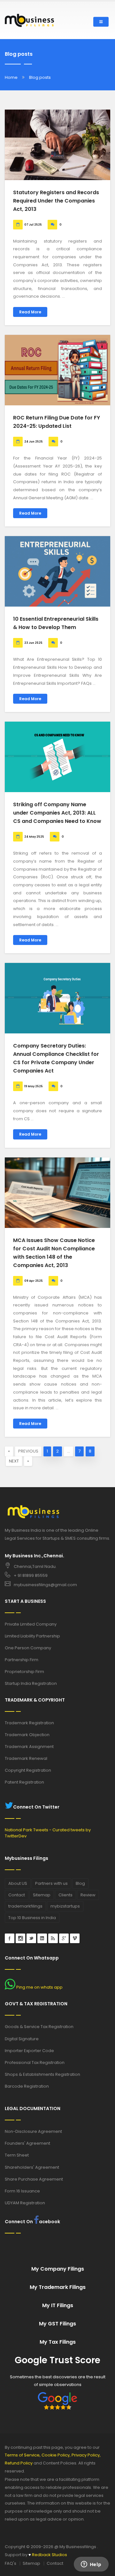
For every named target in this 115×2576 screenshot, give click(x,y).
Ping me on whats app (39, 1987)
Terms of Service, (23, 2455)
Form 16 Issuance (22, 2191)
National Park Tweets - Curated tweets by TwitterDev (48, 1833)
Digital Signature (22, 2039)
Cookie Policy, (56, 2455)
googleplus (64, 1938)
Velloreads (75, 1938)
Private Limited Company (31, 1624)
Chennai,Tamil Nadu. (35, 1566)
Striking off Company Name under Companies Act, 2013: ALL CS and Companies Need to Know (57, 813)
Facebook (10, 1938)
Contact (17, 1895)
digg (53, 1938)
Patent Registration (24, 1782)
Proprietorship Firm (24, 1672)
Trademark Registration (29, 1723)
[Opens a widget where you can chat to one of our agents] (91, 2565)
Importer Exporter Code (29, 2051)
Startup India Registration (31, 1683)
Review (88, 1895)
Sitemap (42, 1895)
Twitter (31, 1938)
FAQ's (11, 2563)
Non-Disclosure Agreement (33, 2131)
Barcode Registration (27, 2086)
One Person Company (28, 1648)
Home (11, 77)
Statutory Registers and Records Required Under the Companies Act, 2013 (56, 201)
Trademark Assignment (29, 1747)
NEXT (14, 1461)
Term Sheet (17, 2155)
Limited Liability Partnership (32, 1636)
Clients (65, 1895)
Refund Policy (19, 2463)
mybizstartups (65, 1906)
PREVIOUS (28, 1451)
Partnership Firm (22, 1660)
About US (18, 1883)
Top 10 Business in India (32, 1918)
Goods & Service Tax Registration (39, 2027)
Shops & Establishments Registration (42, 2074)
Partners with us (51, 1883)
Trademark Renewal (26, 1758)
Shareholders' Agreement (32, 2167)
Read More (30, 312)
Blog (80, 1883)
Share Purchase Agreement (34, 2179)
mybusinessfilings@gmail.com (45, 1585)
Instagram (20, 1938)
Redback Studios (48, 2555)
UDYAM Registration (25, 2203)
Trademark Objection (27, 1735)
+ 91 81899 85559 (31, 1575)
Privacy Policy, (86, 2455)
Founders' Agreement (27, 2143)
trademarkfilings (25, 1906)
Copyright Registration (28, 1770)
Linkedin (42, 1938)
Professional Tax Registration (35, 2062)
